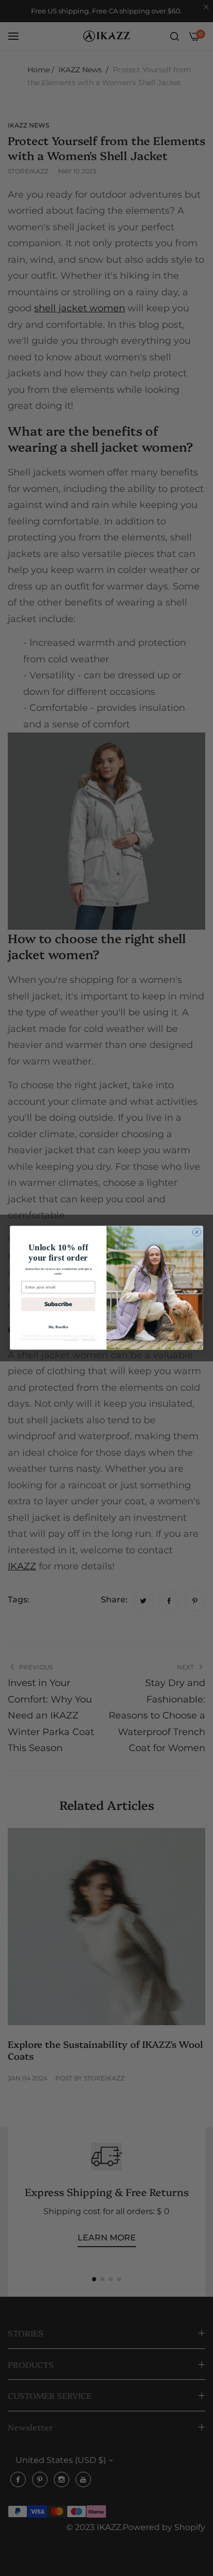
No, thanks (58, 1327)
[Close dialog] (197, 1233)
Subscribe (58, 1304)
